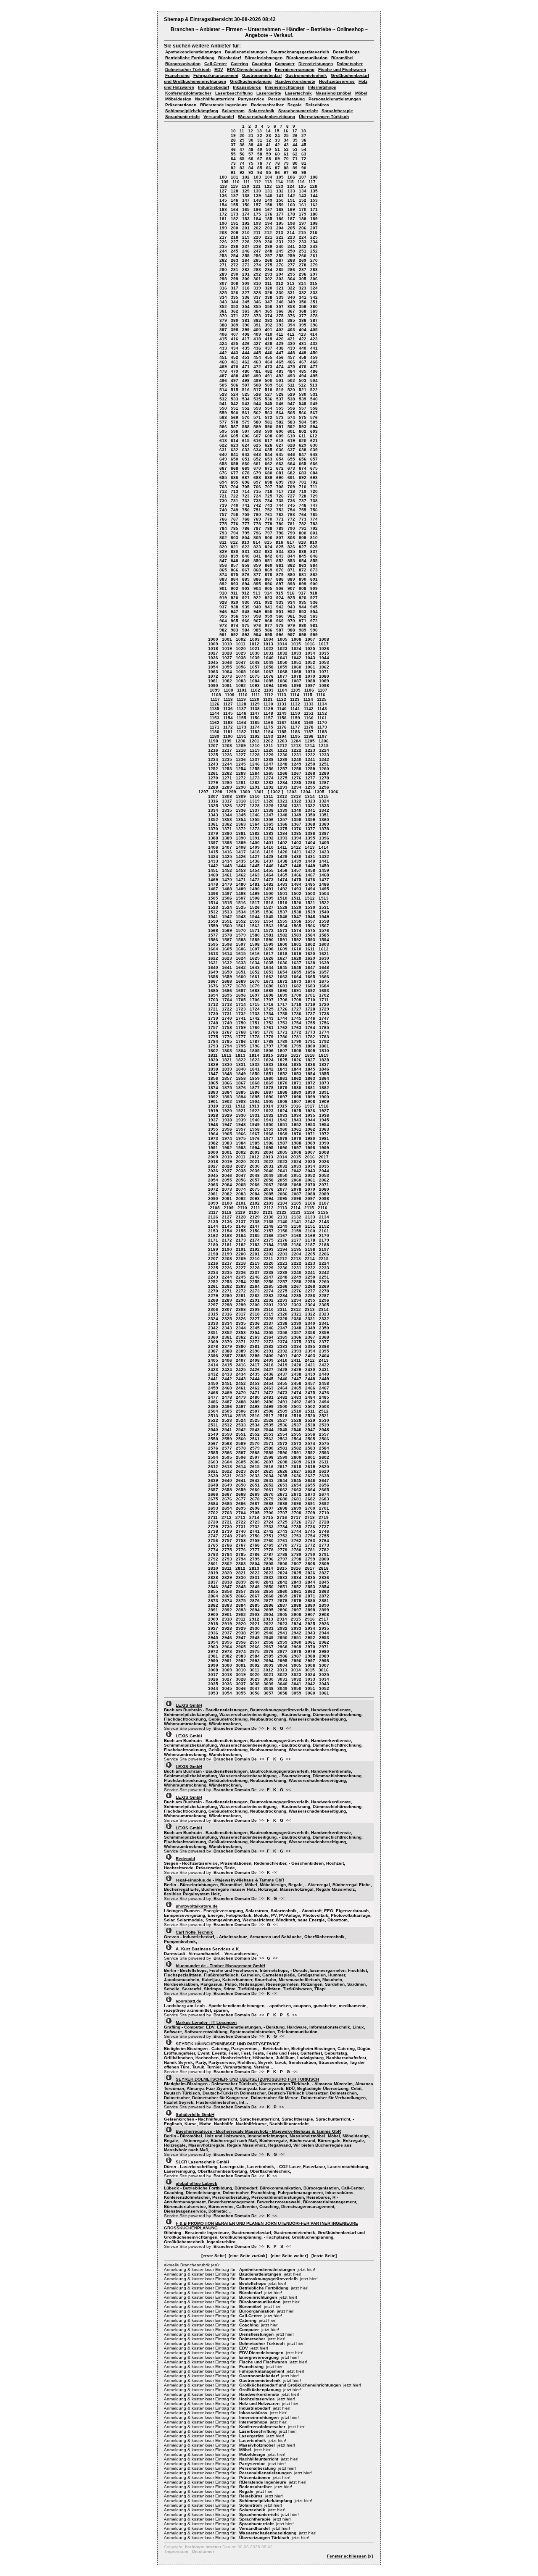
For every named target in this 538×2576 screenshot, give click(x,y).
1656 (310, 972)
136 (223, 196)
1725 (269, 1009)
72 (304, 159)
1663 (282, 977)
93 (251, 172)
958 (257, 616)
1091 (227, 685)
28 (233, 140)
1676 (213, 986)
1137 (241, 709)
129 (246, 191)
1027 (213, 653)
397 (223, 330)
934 (291, 602)
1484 (296, 884)
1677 (227, 986)
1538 (296, 912)
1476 (310, 880)
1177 (295, 727)
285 (280, 270)
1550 (213, 921)
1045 (213, 662)
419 (269, 339)
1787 (255, 1041)
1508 (255, 898)
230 (269, 242)
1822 (241, 1060)
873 (314, 570)
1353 (227, 820)
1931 (255, 1115)
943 (291, 607)
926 (303, 598)
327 (246, 293)
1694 (213, 995)
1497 (227, 893)
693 (314, 478)
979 (291, 625)
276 (280, 265)
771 (280, 519)
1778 (255, 1037)
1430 (296, 856)
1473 (269, 880)
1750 (241, 1023)
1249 (296, 764)
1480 (241, 884)
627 (280, 445)
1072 (213, 676)
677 (235, 473)
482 (269, 371)
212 (268, 233)
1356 (269, 820)
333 (314, 293)
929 (235, 602)
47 (242, 149)
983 (235, 630)
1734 (269, 1014)
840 (246, 556)
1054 (213, 667)
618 (280, 441)
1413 (310, 847)
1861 (282, 1078)
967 (257, 621)
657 (314, 459)
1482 (269, 884)
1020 (241, 649)
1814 (254, 1055)
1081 (213, 681)
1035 (324, 653)
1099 (215, 690)
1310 (255, 796)
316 (223, 288)
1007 (310, 639)
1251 (324, 764)
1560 (227, 926)
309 (246, 283)
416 (235, 339)
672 (280, 468)
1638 (310, 963)
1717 (282, 1004)
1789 (282, 1041)
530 (303, 394)
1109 (230, 695)
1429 (282, 856)
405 (314, 330)
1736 (296, 1014)
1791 (310, 1041)
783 (314, 524)
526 (257, 394)
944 (303, 607)
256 (257, 256)
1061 (310, 667)
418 (257, 339)
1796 (255, 1046)
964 (223, 621)
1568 (213, 930)
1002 (241, 639)
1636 (282, 963)
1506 (227, 898)
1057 (255, 667)
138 (246, 196)
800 (303, 533)
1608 (269, 949)
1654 (282, 972)
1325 (213, 806)
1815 (268, 1055)
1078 (296, 676)
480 (246, 371)
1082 (227, 681)
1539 (310, 912)
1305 (319, 792)
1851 (269, 1074)
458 (303, 357)
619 (291, 441)
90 (304, 168)
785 (235, 528)
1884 (227, 1092)
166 (257, 209)
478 (223, 371)
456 (280, 357)
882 (314, 575)
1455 (269, 870)
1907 (296, 1101)
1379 (213, 833)
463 (257, 362)
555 (280, 408)
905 (269, 588)
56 (242, 154)
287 (303, 270)
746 (303, 505)
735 (280, 501)
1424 (213, 856)
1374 (269, 829)
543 (246, 404)
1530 (310, 907)
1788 (269, 1041)
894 (246, 584)
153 (314, 200)
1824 (269, 1060)
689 (269, 478)
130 (257, 191)
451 (223, 357)
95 (269, 172)
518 (269, 390)
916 (291, 593)
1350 (310, 815)
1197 (322, 736)
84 (251, 168)
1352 (213, 820)
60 (277, 154)
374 (269, 316)
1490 (255, 889)
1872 (310, 1083)
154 (223, 205)
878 (269, 575)
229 (257, 242)
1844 (296, 1069)
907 (291, 588)
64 (233, 159)
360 (314, 307)
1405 (324, 843)
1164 (241, 722)
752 (269, 510)
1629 (310, 958)
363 (246, 311)
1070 (310, 672)
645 (280, 454)
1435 (241, 861)
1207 (213, 746)
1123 (295, 699)
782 (303, 524)
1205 (310, 741)
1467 (310, 875)
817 (291, 542)
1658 (213, 977)
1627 (282, 958)
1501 (282, 893)
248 (269, 251)
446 (269, 353)
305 (303, 279)
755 (303, 510)
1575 (310, 930)
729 (314, 496)
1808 (296, 1051)
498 (246, 380)
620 (303, 441)
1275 (282, 778)
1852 (282, 1074)
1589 (255, 940)
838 (223, 556)
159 (280, 205)
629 (303, 445)
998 (303, 635)
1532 (213, 912)
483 (280, 371)
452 (235, 357)
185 (269, 219)
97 (286, 172)
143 (303, 196)
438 (280, 348)
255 (246, 256)
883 (223, 579)
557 (303, 408)
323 (303, 288)
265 (257, 260)
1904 (255, 1101)
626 (269, 445)
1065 (241, 672)
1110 (243, 695)
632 (235, 450)
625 (257, 445)
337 (257, 297)
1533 (227, 912)
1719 (310, 1004)
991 (223, 635)
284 (269, 270)
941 (269, 607)
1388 (213, 838)
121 (257, 186)
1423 (324, 852)
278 (303, 265)
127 (223, 191)
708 (280, 487)
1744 (282, 1018)
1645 (282, 967)
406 (223, 334)
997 (291, 635)
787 (257, 528)
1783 (324, 1037)
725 (269, 496)
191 (235, 223)
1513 (324, 898)
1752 (269, 1023)
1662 (269, 977)
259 (291, 256)
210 (246, 233)
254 (235, 256)
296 (303, 274)
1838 (213, 1069)
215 (302, 233)
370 (223, 316)
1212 (282, 746)
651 (246, 459)
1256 (269, 769)
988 (291, 630)
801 (314, 533)
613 (223, 441)
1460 (213, 875)
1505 (213, 898)
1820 (213, 1060)
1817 (296, 1055)
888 (280, 579)
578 (235, 422)
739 (223, 505)
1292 (269, 787)
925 (291, 598)
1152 (322, 713)
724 (257, 496)
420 (280, 339)
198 (314, 223)
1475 (296, 880)
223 (291, 237)
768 (246, 519)
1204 (296, 741)
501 (280, 380)
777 (246, 524)
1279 (213, 783)
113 (268, 182)
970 (291, 621)
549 (314, 404)
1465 (282, 875)
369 (314, 311)
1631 (213, 963)
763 (291, 514)
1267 (296, 773)
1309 (241, 796)
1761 (269, 1028)
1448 (296, 866)
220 (257, 237)
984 (246, 630)
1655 (296, 972)
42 (277, 145)
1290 (241, 787)
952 (291, 612)
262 (223, 260)
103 (257, 177)
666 (314, 464)
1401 (269, 843)
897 (280, 584)
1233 (324, 755)
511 (291, 385)
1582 (282, 935)
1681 (282, 986)
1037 (227, 658)
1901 (213, 1101)
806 (269, 538)
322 (291, 288)
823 (257, 547)
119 (234, 186)
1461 (227, 875)
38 (242, 145)
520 (291, 390)
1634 (255, 963)
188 (303, 219)
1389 (227, 838)
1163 (228, 722)
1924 (282, 1111)
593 (303, 427)
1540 (324, 912)
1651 (241, 972)
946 (223, 612)
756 (314, 510)
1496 (213, 893)
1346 (255, 815)
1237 (255, 759)
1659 (227, 977)
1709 (296, 1000)
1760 (255, 1028)
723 (246, 496)
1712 (213, 1004)
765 (314, 514)
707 (269, 487)
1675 (324, 981)
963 (314, 616)
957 (246, 616)
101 (235, 177)
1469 (213, 880)
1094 (269, 685)
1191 (241, 736)
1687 (241, 991)
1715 (255, 1004)
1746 (310, 1018)
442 (223, 353)
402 (280, 330)
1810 (324, 1051)
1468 (324, 875)
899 (303, 584)
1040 (269, 658)
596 (235, 431)
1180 (215, 732)
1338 (269, 810)
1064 (227, 672)
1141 (295, 709)
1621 (324, 954)
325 (223, 293)
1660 (241, 977)
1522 (324, 903)
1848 (227, 1074)
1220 (269, 750)
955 (223, 616)
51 (277, 149)
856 (223, 565)
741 (246, 505)
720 (314, 491)
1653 (269, 972)
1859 (255, 1078)
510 (280, 385)
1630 (324, 958)
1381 (241, 833)
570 (246, 417)
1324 (324, 801)
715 (257, 491)
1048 (255, 662)
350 (303, 302)
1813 (240, 1055)
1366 (282, 824)
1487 (213, 889)
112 (257, 182)
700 (291, 482)
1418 (255, 852)
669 (246, 468)
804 (246, 538)
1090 (213, 685)
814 (257, 542)
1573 (282, 930)
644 (269, 454)
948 (246, 612)
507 (246, 385)
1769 (255, 1032)
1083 (241, 681)
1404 (310, 843)
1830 (227, 1064)
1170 (322, 722)
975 (246, 625)
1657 (324, 972)
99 (304, 172)
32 (269, 140)
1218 (241, 750)
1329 (269, 806)
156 (246, 205)
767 (235, 519)
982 (223, 630)
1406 (213, 847)
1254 (241, 769)
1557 (310, 921)
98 (295, 172)
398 (235, 330)
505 (223, 385)
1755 (310, 1023)
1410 (269, 847)
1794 (227, 1046)
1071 (324, 672)
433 (223, 348)
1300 (245, 792)
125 (302, 186)
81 (304, 163)
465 (280, 362)
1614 (227, 954)
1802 (213, 1051)
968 (269, 621)
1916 (296, 1106)
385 (291, 320)
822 (246, 547)
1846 (324, 1069)
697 (257, 482)
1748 (213, 1023)
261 (314, 256)
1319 (255, 801)
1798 (282, 1046)
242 (303, 246)
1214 (310, 746)
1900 (324, 1097)
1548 (310, 917)
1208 (227, 746)
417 (246, 339)
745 (291, 505)
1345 (241, 815)
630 (314, 445)
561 (246, 413)
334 (223, 297)
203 (269, 228)
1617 (269, 954)
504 (314, 380)
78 (277, 163)
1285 (296, 783)
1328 (255, 806)
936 (314, 602)
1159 (295, 718)
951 (280, 612)
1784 (213, 1041)
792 (314, 528)
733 (257, 501)
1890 (310, 1092)
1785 (227, 1041)
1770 (269, 1032)
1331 (296, 806)
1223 (310, 750)
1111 (256, 695)
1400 (255, 843)
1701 (310, 995)
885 (246, 579)
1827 (310, 1060)
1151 (309, 713)
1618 (282, 954)
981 (314, 625)
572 (269, 417)
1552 (241, 921)
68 (269, 159)
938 (235, 607)
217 (223, 237)
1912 (240, 1106)
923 (269, 598)
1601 (296, 944)
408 (246, 334)
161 (303, 205)
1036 (213, 658)
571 (257, 417)
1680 (269, 986)
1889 (296, 1092)
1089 (324, 681)
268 (291, 260)
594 (314, 427)
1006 (296, 639)
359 (303, 307)
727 (291, 496)
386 (303, 320)
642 (246, 454)
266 (269, 260)
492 (280, 376)
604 (223, 436)
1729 (324, 1009)
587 (235, 427)
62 (295, 154)
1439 (296, 861)
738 (314, 501)
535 (257, 399)
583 (291, 422)
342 (314, 297)
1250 (310, 764)
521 (303, 390)
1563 (269, 926)
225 (314, 237)
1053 (324, 662)
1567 (324, 926)
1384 (282, 833)
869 (269, 570)
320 (269, 288)
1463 (255, 875)
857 (235, 565)
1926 (310, 1111)
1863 (310, 1078)
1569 (227, 930)
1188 (322, 732)
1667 (213, 981)
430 (291, 343)
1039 (255, 658)
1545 (269, 917)
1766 (213, 1032)
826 (291, 547)
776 (235, 524)
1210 (255, 746)
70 (286, 159)
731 (235, 501)
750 (246, 510)
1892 (213, 1097)
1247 (269, 764)
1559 (213, 926)
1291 (255, 787)
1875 (227, 1088)
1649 (213, 972)
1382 (255, 833)
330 (280, 293)
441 (314, 348)
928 (223, 602)
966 (246, 621)
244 (223, 251)
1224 (324, 750)
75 (251, 163)
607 (257, 436)
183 (246, 219)
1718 (296, 1004)
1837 (324, 1064)
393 (280, 325)
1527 (269, 907)
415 (223, 339)
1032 (282, 653)
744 (280, 505)
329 (269, 293)
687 (246, 478)
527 (269, 394)
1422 (310, 852)
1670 (255, 981)
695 (235, 482)
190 (223, 223)
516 (246, 390)
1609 (282, 949)
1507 (241, 898)
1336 (241, 810)
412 (291, 334)
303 (280, 279)
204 (280, 228)
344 (235, 302)
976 (257, 625)
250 (291, 251)
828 (314, 547)
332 (303, 293)
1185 (282, 732)
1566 (310, 926)
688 (257, 478)
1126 (215, 704)
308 (235, 283)
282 (246, 270)
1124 (308, 699)
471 (246, 367)
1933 (282, 1115)
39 (251, 145)
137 (235, 196)
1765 (324, 1028)
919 (223, 598)
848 (235, 561)
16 (286, 131)
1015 (296, 644)
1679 (255, 986)
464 (269, 362)
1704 (227, 1000)
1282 (255, 783)
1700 (296, 995)
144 (314, 196)
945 (314, 607)
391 (257, 325)
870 (280, 570)
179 (303, 214)
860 (269, 565)
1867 (241, 1083)
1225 (213, 755)
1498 (241, 893)
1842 (269, 1069)
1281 (241, 783)
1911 (227, 1106)
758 (235, 514)
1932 (269, 1115)
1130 (268, 704)
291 (246, 274)
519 (280, 390)
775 (223, 524)
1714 (241, 1004)
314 (302, 283)
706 (257, 487)
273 (246, 265)
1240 (296, 759)
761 (269, 514)
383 (269, 320)
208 (223, 233)
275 (269, 265)
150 (280, 200)
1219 (255, 750)
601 (291, 431)
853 (291, 561)
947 (235, 612)
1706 (255, 1000)
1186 (295, 732)
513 (314, 385)
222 (280, 237)
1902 (227, 1101)
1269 (324, 773)
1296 (324, 787)
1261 (213, 773)
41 (269, 145)
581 (269, 422)
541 (223, 404)
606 (246, 436)
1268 (310, 773)
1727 (296, 1009)
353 (235, 307)
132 (280, 191)
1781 (296, 1037)
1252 (213, 769)
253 (223, 256)
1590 (269, 940)
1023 (282, 649)
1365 (269, 824)
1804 (241, 1051)
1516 (241, 903)
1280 (227, 783)
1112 (269, 695)
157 (257, 205)
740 (235, 505)
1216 (213, 750)
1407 (227, 847)
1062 (324, 667)
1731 (227, 1014)
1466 (296, 875)
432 (314, 343)
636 (280, 450)
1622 (213, 958)
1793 (213, 1046)
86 (269, 168)
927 (314, 598)
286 (291, 270)
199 (223, 228)
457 (291, 357)
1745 (296, 1018)
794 (235, 533)
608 (269, 436)
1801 (324, 1046)
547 (291, 404)
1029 (241, 653)
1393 (282, 838)
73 (233, 163)
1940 (255, 1120)
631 (223, 450)
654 (280, 459)
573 (280, 417)
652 (257, 459)
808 (291, 538)
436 (257, 348)
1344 (227, 815)
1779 (269, 1037)
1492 (282, 889)
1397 (213, 843)
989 (303, 630)
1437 (269, 861)
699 (280, 482)
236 (235, 246)
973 (223, 625)
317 (235, 288)
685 (223, 478)
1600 (282, 944)
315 (314, 283)
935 (303, 602)
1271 (227, 778)
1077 (282, 676)
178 (291, 214)
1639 (324, 963)
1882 (324, 1088)
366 (280, 311)
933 (280, 602)
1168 (295, 722)
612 (314, 436)
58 (260, 154)
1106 (309, 690)
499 (257, 380)
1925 (296, 1111)
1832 (255, 1064)
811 (223, 542)
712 (223, 491)
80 (295, 163)
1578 (227, 935)
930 (246, 602)
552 (246, 408)
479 (235, 371)
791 (303, 528)
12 (251, 131)
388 (223, 325)
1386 (310, 833)
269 (303, 260)
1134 (322, 704)
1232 (310, 755)
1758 (227, 1028)
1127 (228, 704)
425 (235, 343)
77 (269, 163)
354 (246, 307)
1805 (255, 1051)
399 (246, 330)
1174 (255, 727)
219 (246, 237)
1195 (295, 736)
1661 (255, 977)
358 (291, 307)
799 (291, 533)
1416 (227, 852)
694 (223, 482)
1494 (310, 889)
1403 (296, 843)
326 (235, 293)
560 (235, 413)
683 (303, 473)
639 (314, 450)
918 (314, 593)
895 (257, 584)
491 (269, 376)
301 (257, 279)
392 (269, 325)
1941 (269, 1120)
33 (277, 140)
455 (269, 357)
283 (257, 270)
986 (269, 630)
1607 (255, 949)
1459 (324, 870)
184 (257, 219)
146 (235, 200)
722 (235, 496)
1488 (227, 889)
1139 (268, 709)
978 (280, 625)
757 (223, 514)
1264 (255, 773)
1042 (296, 658)
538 (291, 399)
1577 (213, 935)
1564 (282, 926)
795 (246, 533)
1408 (241, 847)
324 (314, 288)
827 (303, 547)
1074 (241, 676)
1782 (310, 1037)
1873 (324, 1083)
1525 (241, 907)
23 (269, 136)
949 (257, 612)
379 (223, 320)
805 (257, 538)
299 (235, 279)
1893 (227, 1097)
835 (291, 551)
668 (235, 468)
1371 (227, 829)
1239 (282, 759)
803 (235, 538)
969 (280, 621)
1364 (255, 824)
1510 (282, 898)
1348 (282, 815)
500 (269, 380)
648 (314, 454)
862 (291, 565)
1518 (269, 903)
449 (303, 353)
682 (291, 473)
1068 (282, 672)
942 (280, 607)
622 (223, 445)
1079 (310, 676)
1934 (296, 1115)
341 (303, 297)
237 (246, 246)
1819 (324, 1055)
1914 (268, 1106)
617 (269, 441)
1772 (296, 1032)
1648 (324, 967)
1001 (227, 639)
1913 (254, 1106)
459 (314, 357)
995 (269, 635)
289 (223, 274)
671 (269, 468)
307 (223, 283)
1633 (241, 963)
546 (280, 404)
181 (223, 219)
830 (235, 551)
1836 (310, 1064)
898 (291, 584)
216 (314, 233)
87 (277, 168)
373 (257, 316)
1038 (241, 658)
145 (223, 200)
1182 (241, 732)
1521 (310, 903)
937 (223, 607)
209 (235, 233)
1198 (213, 741)
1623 (227, 958)
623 (235, 445)
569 (235, 417)
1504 (324, 893)
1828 (324, 1060)
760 (257, 514)
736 (291, 501)
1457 (296, 870)
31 (260, 140)
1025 (310, 649)
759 (246, 514)
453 (246, 357)
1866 (227, 1083)
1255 (255, 769)
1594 (324, 940)
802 (223, 538)
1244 (227, 764)
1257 (282, 769)
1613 (213, 954)
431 (303, 343)
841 (257, 556)
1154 (228, 718)
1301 (259, 792)
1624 (241, 958)
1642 (241, 967)
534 (246, 399)
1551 (227, 921)
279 (314, 265)
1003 (255, 639)
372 (246, 316)
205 (291, 228)
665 (303, 464)
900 (314, 584)
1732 (241, 1014)
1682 (296, 986)
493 (291, 376)
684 (314, 473)
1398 (227, 843)
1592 (296, 940)
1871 (296, 1083)
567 (314, 413)
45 (304, 145)
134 (303, 191)
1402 (282, 843)
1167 (282, 722)
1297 (203, 792)
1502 (296, 893)
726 (280, 496)
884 (235, 579)
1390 (241, 838)
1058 (269, 667)
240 (280, 246)
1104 (282, 690)
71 (295, 159)
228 (246, 242)
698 (269, 482)
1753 (282, 1023)
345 (246, 302)
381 (246, 320)
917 (302, 593)
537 (280, 399)
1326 (227, 806)
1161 (322, 718)
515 (235, 390)
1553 (255, 921)
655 (291, 459)
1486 (324, 884)
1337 (255, 810)
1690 (282, 991)
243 (314, 246)
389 (235, 325)
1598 (255, 944)
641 (235, 454)
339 (280, 297)
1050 (282, 662)
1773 (310, 1032)
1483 (282, 884)
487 (223, 376)
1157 (268, 718)
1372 (241, 829)
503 (303, 380)
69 (277, 159)
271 (223, 265)
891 (314, 579)
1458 (310, 870)
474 (280, 367)
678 (246, 473)
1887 (269, 1092)
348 (280, 302)
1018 (213, 649)
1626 (269, 958)
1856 (213, 1078)
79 (286, 163)
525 (246, 394)
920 (235, 598)
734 (269, 501)
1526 (255, 907)
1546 (282, 917)
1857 (227, 1078)
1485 (310, 884)
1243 (213, 764)
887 (269, 579)
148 (257, 200)
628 (291, 445)
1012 (254, 644)
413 (302, 334)
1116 (321, 695)
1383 (269, 833)
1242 (324, 759)
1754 (296, 1023)
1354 (241, 820)
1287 (324, 783)
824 (269, 547)
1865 (213, 1083)
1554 (269, 921)
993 (246, 635)
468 (314, 362)
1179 (322, 727)
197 (303, 223)
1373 (255, 829)
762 (280, 514)
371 (235, 316)
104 (269, 177)
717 (280, 491)
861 (280, 565)
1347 (269, 815)
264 (246, 260)
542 (235, 404)
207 (314, 228)
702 (314, 482)
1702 (324, 995)
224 (303, 237)
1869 (269, 1083)
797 (269, 533)
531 (314, 394)
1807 (282, 1051)
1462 (241, 875)
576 (314, 417)
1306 (333, 792)
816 (280, 542)
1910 (213, 1106)
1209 (241, 746)
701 (303, 482)
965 (235, 621)
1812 (227, 1055)
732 (246, 501)
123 (280, 186)
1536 (269, 912)
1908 (310, 1101)
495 (314, 376)
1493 (296, 889)
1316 (213, 801)
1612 (324, 949)
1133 (309, 704)
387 (314, 320)
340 (291, 297)
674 (303, 468)
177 (280, 214)
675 (314, 468)
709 (291, 487)
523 (223, 394)
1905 (269, 1101)
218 (235, 237)
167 (269, 209)
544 (257, 404)
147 (246, 200)
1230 (282, 755)
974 (235, 625)
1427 (255, 856)
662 (269, 464)
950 (269, 612)
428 (269, 343)
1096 (296, 685)
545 (269, 404)
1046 (227, 662)
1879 (282, 1088)
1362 (227, 824)
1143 (322, 709)
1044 (324, 658)
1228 (255, 755)
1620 (310, 954)
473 (269, 367)
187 (291, 219)
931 (257, 602)
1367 (296, 824)
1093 (255, 685)
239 (269, 246)
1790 (296, 1041)
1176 (282, 727)
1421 (296, 852)
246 (246, 251)
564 (280, 413)
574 (291, 417)
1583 (296, 935)
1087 (296, 681)
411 (280, 334)
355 (257, 307)
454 (257, 357)
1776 (227, 1037)
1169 (309, 722)
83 (242, 168)
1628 (296, 958)
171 (314, 209)
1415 (213, 852)
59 (269, 154)
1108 (216, 695)
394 (291, 325)
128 (235, 191)
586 (223, 427)
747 (314, 505)
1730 (213, 1014)
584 (303, 422)
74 (242, 163)
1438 (282, 861)
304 (291, 279)
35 (295, 140)
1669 (241, 981)
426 (246, 343)
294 (280, 274)
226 (223, 242)
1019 (227, 649)
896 (269, 584)
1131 (282, 704)
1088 (310, 681)
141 (280, 196)
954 (314, 612)
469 (223, 367)
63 (304, 154)
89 (295, 168)
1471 (241, 880)
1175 (268, 727)
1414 (324, 847)
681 (280, 473)
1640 (213, 967)
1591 (282, 940)
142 (291, 196)
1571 (255, 930)
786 (246, 528)
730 (223, 501)
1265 (269, 773)
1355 (255, 820)
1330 (282, 806)
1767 (227, 1032)
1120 (254, 699)
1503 (310, 893)
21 (251, 136)
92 (242, 172)
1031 (269, 653)
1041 (282, 658)
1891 (324, 1092)
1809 (310, 1051)
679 (257, 473)
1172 (228, 727)
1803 (227, 1051)
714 (246, 491)
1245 (241, 764)
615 (246, 441)
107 (303, 177)
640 (223, 454)
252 (314, 251)
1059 (282, 667)
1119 (241, 699)
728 (303, 496)
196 (291, 223)
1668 (227, 981)
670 (257, 468)
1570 (241, 930)
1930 (241, 1115)
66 (251, 159)
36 (304, 140)
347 (269, 302)
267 (280, 260)
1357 (282, 820)
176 (269, 214)
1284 (282, 783)
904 (257, 588)
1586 (213, 940)
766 (223, 519)
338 (269, 297)
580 (257, 422)
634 (257, 450)
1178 (309, 727)
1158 (282, 718)
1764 (310, 1028)
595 (223, 431)
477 (314, 367)
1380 (227, 833)
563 (269, 413)
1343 (213, 815)
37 (233, 145)
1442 (213, 866)
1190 (228, 736)
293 (269, 274)
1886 (255, 1092)
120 (245, 186)
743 (269, 505)
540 (314, 399)
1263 (241, 773)
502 (291, 380)
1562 (255, 926)
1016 (310, 644)
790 (291, 528)
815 (268, 542)
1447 (282, 866)
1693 (324, 991)
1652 (255, 972)
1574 (296, 930)
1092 (241, 685)
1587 (227, 940)
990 (314, 630)
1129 (255, 704)
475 (291, 367)
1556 (296, 921)
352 (223, 307)
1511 (296, 898)
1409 (255, 847)
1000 (213, 639)
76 (260, 163)
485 (303, 371)
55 (233, 154)
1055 (227, 667)
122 (268, 186)
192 (246, 223)
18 (303, 131)
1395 (310, 838)
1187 (309, 732)
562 (257, 413)
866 (235, 570)
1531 (324, 907)
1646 (296, 967)
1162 (215, 722)
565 (291, 413)
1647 (310, 967)
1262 (227, 773)
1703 (213, 1000)
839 (235, 556)
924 (280, 598)
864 (314, 565)
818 (302, 542)
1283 (269, 783)
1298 (217, 792)
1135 (215, 709)
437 (269, 348)
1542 (227, 917)
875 (235, 575)
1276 (296, 778)
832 (257, 551)
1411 (282, 847)
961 (291, 616)
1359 (310, 820)
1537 (282, 912)
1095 (282, 685)
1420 (282, 852)
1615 (241, 954)
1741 (241, 1018)
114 (279, 182)
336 (246, 297)
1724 (255, 1009)
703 (223, 487)
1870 (282, 1083)
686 (235, 478)
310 (257, 283)
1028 (227, 653)
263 (235, 260)
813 (245, 542)
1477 (324, 880)
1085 (269, 681)
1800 (310, 1046)
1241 (310, 759)
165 (246, 209)
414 (314, 334)
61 (286, 154)
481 (257, 371)
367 (291, 311)
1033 (296, 653)
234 (314, 242)
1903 (241, 1101)
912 (245, 593)
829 (223, 551)
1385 (296, 833)
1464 (269, 875)
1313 (296, 796)
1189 (215, 736)
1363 (241, 824)
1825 (282, 1060)
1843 (282, 1069)
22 (260, 136)
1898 (296, 1097)
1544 (255, 917)
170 (303, 209)
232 (291, 242)
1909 (324, 1101)
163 (223, 209)
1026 (324, 649)
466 (291, 362)
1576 (324, 930)
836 (303, 551)
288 (314, 270)
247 (257, 251)
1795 (241, 1046)
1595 (213, 944)
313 (291, 283)
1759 (241, 1028)
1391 (255, 838)
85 (260, 168)
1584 (310, 935)
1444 (241, 866)
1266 (282, 773)
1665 (310, 977)
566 (303, 413)
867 (246, 570)
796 (257, 533)
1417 (241, 852)
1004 (269, 639)
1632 (227, 963)
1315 (324, 796)
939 (246, 607)
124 (291, 186)
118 (223, 186)
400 (257, 330)
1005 (282, 639)
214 (291, 233)
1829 (213, 1064)
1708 (282, 1000)
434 (235, 348)
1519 (282, 903)
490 (257, 376)
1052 (310, 662)
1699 (282, 995)
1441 (324, 861)
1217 (227, 750)
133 (291, 191)
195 (280, 223)
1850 (255, 1074)
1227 (241, 755)
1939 (241, 1120)
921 (246, 598)
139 (257, 196)
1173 (241, 727)
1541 (213, 917)
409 (257, 334)
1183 (255, 732)
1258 (296, 769)
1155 (241, 718)
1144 (215, 713)
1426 (241, 856)
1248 (282, 764)
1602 (310, 944)
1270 (213, 778)
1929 (227, 1115)
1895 (255, 1097)
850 (257, 561)
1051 (296, 662)
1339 (282, 810)
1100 (228, 690)
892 (223, 584)
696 (246, 482)
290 (235, 274)
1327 (241, 806)
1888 (282, 1092)
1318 (241, 801)
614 (235, 441)
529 (291, 394)
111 (247, 182)
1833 (269, 1064)
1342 (324, 810)
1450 (324, 866)
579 (246, 422)
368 (303, 311)
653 (269, 459)
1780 (282, 1037)
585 (314, 422)
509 (269, 385)
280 (223, 270)
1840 (241, 1069)
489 (246, 376)
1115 (308, 695)
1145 (228, 713)
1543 (241, 917)
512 (302, 385)
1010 (227, 644)
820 (223, 547)
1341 (310, 810)
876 (246, 575)
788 (269, 528)
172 (223, 214)
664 (291, 464)
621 (314, 441)
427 (257, 343)
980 (303, 625)
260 (303, 256)
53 (295, 149)
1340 (296, 810)
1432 (324, 856)
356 (269, 307)
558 (314, 408)
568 (223, 417)
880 (291, 575)
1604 (213, 949)
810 (314, 538)
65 (242, 159)
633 (246, 450)
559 (223, 413)
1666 (324, 977)
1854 (310, 1074)
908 (303, 588)
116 (301, 182)
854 (303, 561)
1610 (296, 949)
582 (280, 422)
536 (269, 399)
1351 (324, 815)
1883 (213, 1092)
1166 (268, 722)
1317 (227, 801)
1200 (240, 741)
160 (291, 205)
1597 (241, 944)
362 (235, 311)
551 (235, 408)
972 (314, 621)
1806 (269, 1051)
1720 (324, 1004)
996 (280, 635)
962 (303, 616)
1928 (213, 1115)
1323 (310, 801)
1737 (310, 1014)
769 (257, 519)
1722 (227, 1009)
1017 (324, 644)
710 (303, 487)
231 (280, 242)
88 (286, 168)
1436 (255, 861)
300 (246, 279)
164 (235, 209)
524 (235, 394)
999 (314, 635)
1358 (296, 820)
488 (235, 376)
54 (304, 149)
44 (295, 145)
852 (280, 561)
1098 (324, 685)
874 (223, 575)
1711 (324, 1000)
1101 (242, 690)
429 (280, 343)
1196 (309, 736)
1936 (324, 1115)
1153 (215, 718)
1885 (241, 1092)
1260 (324, 769)
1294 (296, 787)
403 (291, 330)
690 (280, 478)
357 (280, 307)
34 (286, 140)
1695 (227, 995)
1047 (241, 662)
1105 (296, 690)
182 (235, 219)
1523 (213, 907)
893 (235, 584)
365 (269, 311)
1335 (227, 810)
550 (223, 408)
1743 (269, 1018)
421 (291, 339)
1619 (296, 954)
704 (235, 487)
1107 (323, 690)
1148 (268, 713)
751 (257, 510)
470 (235, 367)
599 (269, 431)
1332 (310, 806)
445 (257, 353)
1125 (322, 699)
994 (257, 635)
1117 (215, 699)
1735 (282, 1014)
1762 (282, 1028)
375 (280, 316)
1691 (296, 991)
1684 (324, 986)
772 (291, 519)
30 (251, 140)
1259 (310, 769)
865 (223, 570)
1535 (255, 912)
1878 (269, 1088)
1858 (241, 1078)
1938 (227, 1120)
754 (291, 510)
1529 (296, 907)
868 (257, 570)
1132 (295, 704)
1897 (282, 1097)
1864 (324, 1078)
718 (291, 491)
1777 (241, 1037)
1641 (227, 967)
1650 (227, 972)
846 (314, 556)
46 (233, 149)
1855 (324, 1074)
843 (280, 556)
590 (269, 427)
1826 (296, 1060)
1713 (227, 1004)
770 (269, 519)
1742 (255, 1018)
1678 (241, 986)
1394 (296, 838)
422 (303, 339)
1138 (255, 709)
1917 (310, 1106)
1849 (241, 1074)
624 (246, 445)
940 (257, 607)
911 (234, 593)
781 (291, 524)
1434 (227, 861)
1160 (309, 718)
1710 (310, 1000)
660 (246, 464)
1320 (269, 801)
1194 (282, 736)
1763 (296, 1028)
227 (235, 242)
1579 (241, 935)
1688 (255, 991)
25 (286, 136)
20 (242, 136)
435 (246, 348)
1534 (241, 912)
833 (269, 551)
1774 (324, 1032)
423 (314, 339)
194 (269, 223)
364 (257, 311)
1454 (255, 870)
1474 (282, 880)
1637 (296, 963)
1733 (255, 1014)
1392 (269, 838)
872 (303, 570)
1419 (269, 852)
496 (223, 380)
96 (277, 172)
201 (246, 228)
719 (303, 491)
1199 (227, 741)
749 (235, 510)
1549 (324, 917)
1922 (255, 1111)
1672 (282, 981)
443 (235, 353)
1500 (269, 893)
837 (314, 551)
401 (269, 330)
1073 (227, 676)
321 (280, 288)
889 (291, 579)
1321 (282, 801)
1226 (227, 755)
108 (314, 177)
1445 (255, 866)
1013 (268, 644)
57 (251, 154)
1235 (227, 759)
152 (303, 200)
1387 (324, 833)
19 (233, 136)
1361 (213, 824)
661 (257, 464)
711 (314, 487)
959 (269, 616)
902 (235, 588)
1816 (282, 1055)
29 (242, 140)
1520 (296, 903)
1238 (269, 759)
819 (314, 542)
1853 (296, 1074)
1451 (213, 870)
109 (225, 182)
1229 (269, 755)
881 (303, 575)
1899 (310, 1097)
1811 (213, 1055)
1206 (324, 741)
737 (303, 501)
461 (235, 362)
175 (257, 214)
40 (260, 145)
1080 (324, 676)
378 (314, 316)
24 (277, 136)
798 (280, 533)
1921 (241, 1111)
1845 (310, 1069)
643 (257, 454)
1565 (296, 926)
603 (314, 431)
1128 (241, 704)
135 (314, 191)
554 (269, 408)
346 (257, 302)
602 (303, 431)
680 (269, 473)
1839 (227, 1069)
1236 (241, 759)
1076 (269, 676)
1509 (269, 898)
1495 (324, 889)
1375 (282, 829)
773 (303, 519)
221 (269, 237)
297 (314, 274)
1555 (282, 921)
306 (314, 279)
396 (314, 325)
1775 (213, 1037)
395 (303, 325)
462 (246, 362)
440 (303, 348)
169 (291, 209)
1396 (324, 838)
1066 (255, 672)
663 (280, 464)
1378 (324, 829)
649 (223, 459)
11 (242, 131)
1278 (324, 778)
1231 (296, 755)
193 (257, 223)
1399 (241, 843)
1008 (324, 639)
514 (223, 390)
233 (303, 242)
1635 (269, 963)
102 (246, 177)
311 (268, 283)
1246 (255, 764)
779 (269, 524)
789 (280, 528)
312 (280, 283)
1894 (241, 1097)
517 (257, 390)
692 (303, 478)
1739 (213, 1018)
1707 (269, 1000)
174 (246, 214)
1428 (269, 856)
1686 (227, 991)
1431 (310, 856)
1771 (282, 1032)
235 (223, 246)
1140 (282, 709)
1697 (255, 995)
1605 (227, 949)
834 (280, 551)
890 (303, 579)
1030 (255, 653)
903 (246, 588)
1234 (213, 759)
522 (314, 390)
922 (257, 598)
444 (246, 353)
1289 (227, 787)
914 (268, 593)
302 (269, 279)
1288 (213, 787)
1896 (269, 1097)
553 (257, 408)
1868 (255, 1083)
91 (233, 172)
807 (280, 538)
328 (257, 293)
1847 (213, 1074)
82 (233, 168)
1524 (227, 907)
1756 (324, 1023)
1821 (227, 1060)
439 (291, 348)
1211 (268, 746)
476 (303, 367)
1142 (309, 709)
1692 (310, 991)
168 (280, 209)
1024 (296, 649)
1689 (269, 991)
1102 (255, 690)
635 (269, 450)
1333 (324, 806)
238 (257, 246)
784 (223, 528)
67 (260, 159)
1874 (213, 1088)
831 (246, 551)
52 (286, 149)
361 (223, 311)
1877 (255, 1088)
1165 (255, 722)
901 (223, 588)
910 (223, 593)
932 (269, 602)
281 (235, 270)
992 (235, 635)
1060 (296, 667)
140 (269, 196)
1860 (269, 1078)
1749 (227, 1023)
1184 (268, 732)
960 (280, 616)
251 (303, 251)
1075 (255, 676)
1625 (255, 958)
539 (303, 399)
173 (235, 214)
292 (257, 274)
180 (314, 214)
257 (269, 256)
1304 (306, 792)
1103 (269, 690)
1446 (269, 866)
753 (280, 510)
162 (314, 205)
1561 (241, 926)
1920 (227, 1111)
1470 (227, 880)
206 (303, 228)
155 (235, 205)
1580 (255, 935)
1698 (269, 995)
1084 (255, 681)
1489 (241, 889)
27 (304, 136)
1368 (310, 824)
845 (303, 556)
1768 (241, 1032)
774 (314, 519)
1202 (268, 741)
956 (235, 616)
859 (257, 565)
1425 (227, 856)
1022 (269, 649)
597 (246, 431)
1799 (296, 1046)
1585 (324, 935)
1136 (228, 709)
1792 (324, 1041)
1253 (227, 769)
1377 (310, 829)
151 (291, 200)
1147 (255, 713)
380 (235, 320)
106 (291, 177)
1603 (324, 944)
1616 (255, 954)
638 (303, 450)
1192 (255, 736)
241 (291, 246)
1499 (255, 893)
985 (257, 630)
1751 (255, 1023)
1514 (213, 903)
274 (257, 265)
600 (280, 431)
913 (257, 593)
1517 (255, 903)
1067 (269, 672)
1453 (241, 870)
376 (291, 316)
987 (280, 630)
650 (235, 459)
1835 (296, 1064)
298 (223, 279)
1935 (310, 1115)
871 (291, 570)
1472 (255, 880)
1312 (282, 796)
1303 (292, 792)
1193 (268, 736)
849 (246, 561)
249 (280, 251)
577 (223, 422)
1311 (268, 796)
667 (223, 468)
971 (303, 621)
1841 (255, 1069)
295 (291, 274)
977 (269, 625)
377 (303, 316)
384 (280, 320)
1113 (282, 695)
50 (269, 149)
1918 (324, 1106)
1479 (227, 884)
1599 (269, 944)
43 (286, 145)
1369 (324, 824)
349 (291, 302)
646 (291, 454)
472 (257, 367)
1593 (310, 940)
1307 (213, 796)
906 (280, 588)
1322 (296, 801)
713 (235, 491)
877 (257, 575)
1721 (213, 1009)
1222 (296, 750)
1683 (310, 986)
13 (259, 131)
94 (260, 172)
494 (303, 376)
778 (257, 524)
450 (314, 353)
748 (223, 510)
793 (223, 533)
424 (223, 343)
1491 (269, 889)
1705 (241, 1000)
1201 (254, 741)
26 (295, 136)
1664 (296, 977)
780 (280, 524)
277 (291, 265)
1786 (241, 1041)
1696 (241, 995)
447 (280, 353)
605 (235, 436)
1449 (310, 866)
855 (314, 561)
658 (223, 464)
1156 (255, 718)
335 (235, 297)
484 (291, 371)
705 (246, 487)
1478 (213, 884)
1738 (324, 1014)
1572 (269, 930)
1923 (269, 1111)
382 (257, 320)
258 (280, 256)
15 (277, 131)
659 (235, 464)
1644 (269, 967)
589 (257, 427)
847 (223, 561)
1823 (255, 1060)
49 (260, 149)
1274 (269, 778)
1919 (213, 1111)
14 (268, 131)
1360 (324, 820)
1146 (241, 713)
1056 (241, 667)
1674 (310, 981)
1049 (269, 662)
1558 (324, 921)
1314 (310, 796)
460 (223, 362)
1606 (241, 949)
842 (269, 556)
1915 (282, 1106)
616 (257, 441)
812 (234, 542)
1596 (227, 944)
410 (269, 334)
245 (235, 251)
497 (235, 380)
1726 (282, 1009)
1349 (296, 815)
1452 (227, 870)
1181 (228, 732)
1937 (213, 1120)
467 (303, 362)
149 (269, 200)
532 (223, 399)
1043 (310, 658)
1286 (310, 783)
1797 (269, 1046)
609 (280, 436)
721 (223, 496)
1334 (213, 810)
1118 (228, 699)
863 (303, 565)
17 (295, 131)
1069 (296, 672)
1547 (296, 917)
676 (223, 473)
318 (246, 288)
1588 (241, 940)
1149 (282, 713)
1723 (241, 1009)
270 (314, 260)
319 (257, 288)
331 (291, 293)
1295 (310, 787)
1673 (296, 981)
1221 (282, 750)
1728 (310, 1009)
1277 (310, 778)
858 (246, 565)
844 (291, 556)
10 (233, 131)
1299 (231, 792)
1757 (213, 1028)
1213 (296, 746)
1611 (310, 949)
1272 (241, 778)
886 (257, 579)
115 (290, 182)
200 (235, 228)
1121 (268, 699)
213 (280, 233)
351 (314, 302)
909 (314, 588)
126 (314, 186)
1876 (241, 1088)
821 (235, 547)
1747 (324, 1018)
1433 (213, 861)
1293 (282, 787)
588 (246, 427)
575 (303, 417)
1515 (227, 903)
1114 (295, 695)
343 (223, 302)
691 (291, 478)
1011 (241, 644)
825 (280, 547)
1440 (310, 861)
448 (291, 353)
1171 (215, 727)
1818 (310, 1055)
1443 (227, 866)
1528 (282, 907)
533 (235, 399)
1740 (227, 1018)
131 (269, 191)
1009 (213, 644)
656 (303, 459)
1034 (310, 653)
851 (269, 561)
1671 (269, 981)
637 (291, 450)
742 (257, 505)
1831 (241, 1064)
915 (280, 593)
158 (269, 205)
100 (223, 177)
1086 (282, 681)
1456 (282, 870)
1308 (227, 796)
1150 (295, 713)
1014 (282, 644)
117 (312, 182)
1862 (296, 1078)
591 (280, 427)
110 (236, 182)
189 (314, 219)
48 (251, 149)
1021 (255, 649)
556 (291, 408)
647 (303, 454)
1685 (213, 991)
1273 (255, 778)
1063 (213, 672)
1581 (269, 935)
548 (303, 404)
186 (280, 219)
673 (291, 468)
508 (257, 385)
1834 (282, 1064)
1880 (296, 1088)
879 (280, 575)
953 (303, 612)
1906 (282, 1101)
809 (303, 538)
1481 (255, 884)
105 (280, 177)
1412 (296, 847)
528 (280, 394)
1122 (281, 699)
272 (235, 265)
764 (303, 514)
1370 (213, 829)
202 (257, 228)
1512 (310, 898)
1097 (310, 685)
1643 (255, 967)
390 (246, 325)
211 (257, 233)
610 (291, 436)
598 (257, 431)
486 (314, 371)
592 (291, 427)
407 (235, 334)
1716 (269, 1004)
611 (302, 436)
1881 (310, 1088)
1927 (324, 1111)
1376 (296, 829)
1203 (282, 741)
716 (269, 491)
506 (235, 385)
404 (303, 330)
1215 (324, 746)
